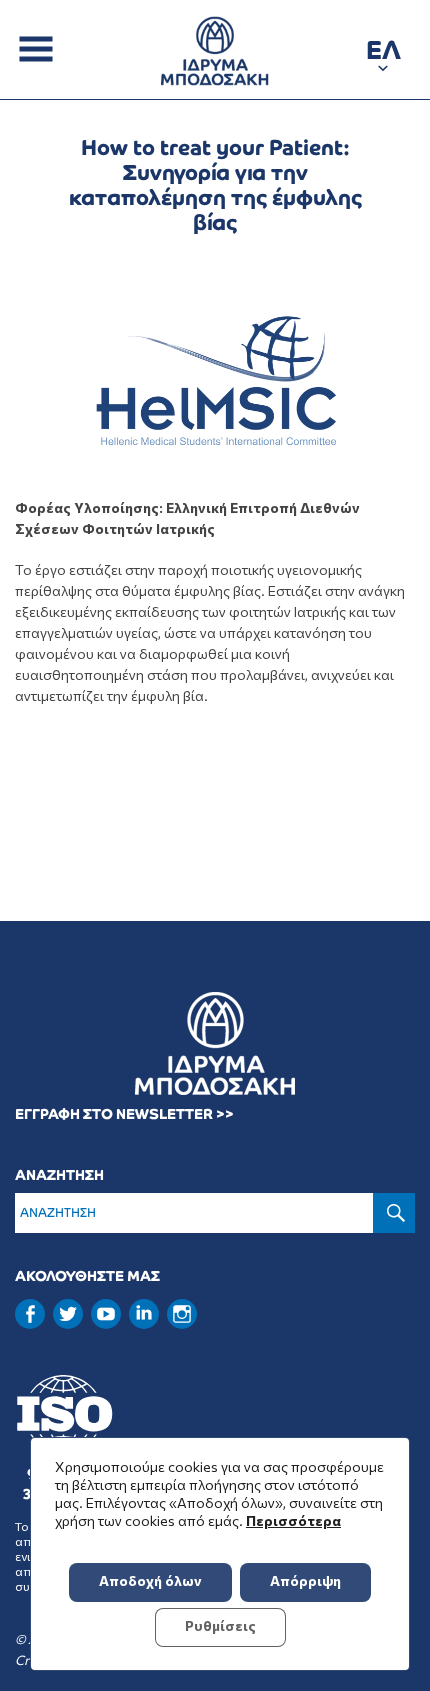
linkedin (144, 1312)
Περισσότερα (293, 1520)
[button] (383, 53)
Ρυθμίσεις (220, 1625)
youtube (106, 1314)
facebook (30, 1314)
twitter (68, 1314)
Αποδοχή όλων (150, 1580)
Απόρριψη (305, 1580)
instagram (182, 1314)
